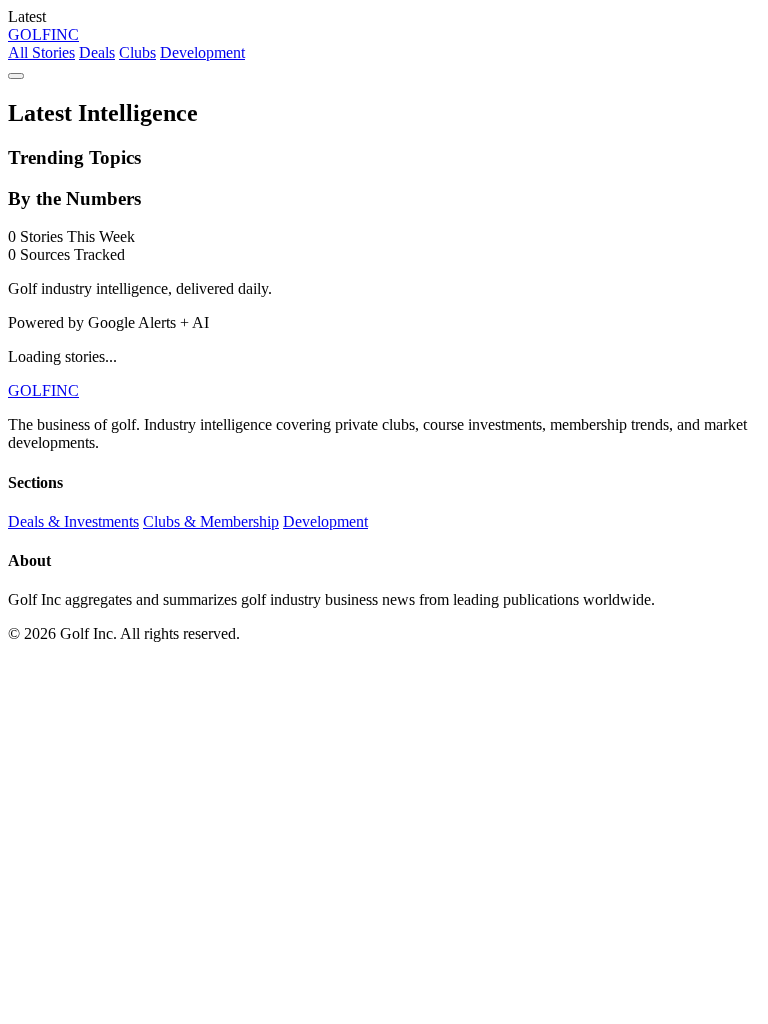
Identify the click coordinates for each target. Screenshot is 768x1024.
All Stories (41, 52)
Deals (97, 52)
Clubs (137, 52)
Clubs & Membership (211, 521)
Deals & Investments (73, 521)
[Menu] (16, 76)
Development (202, 52)
